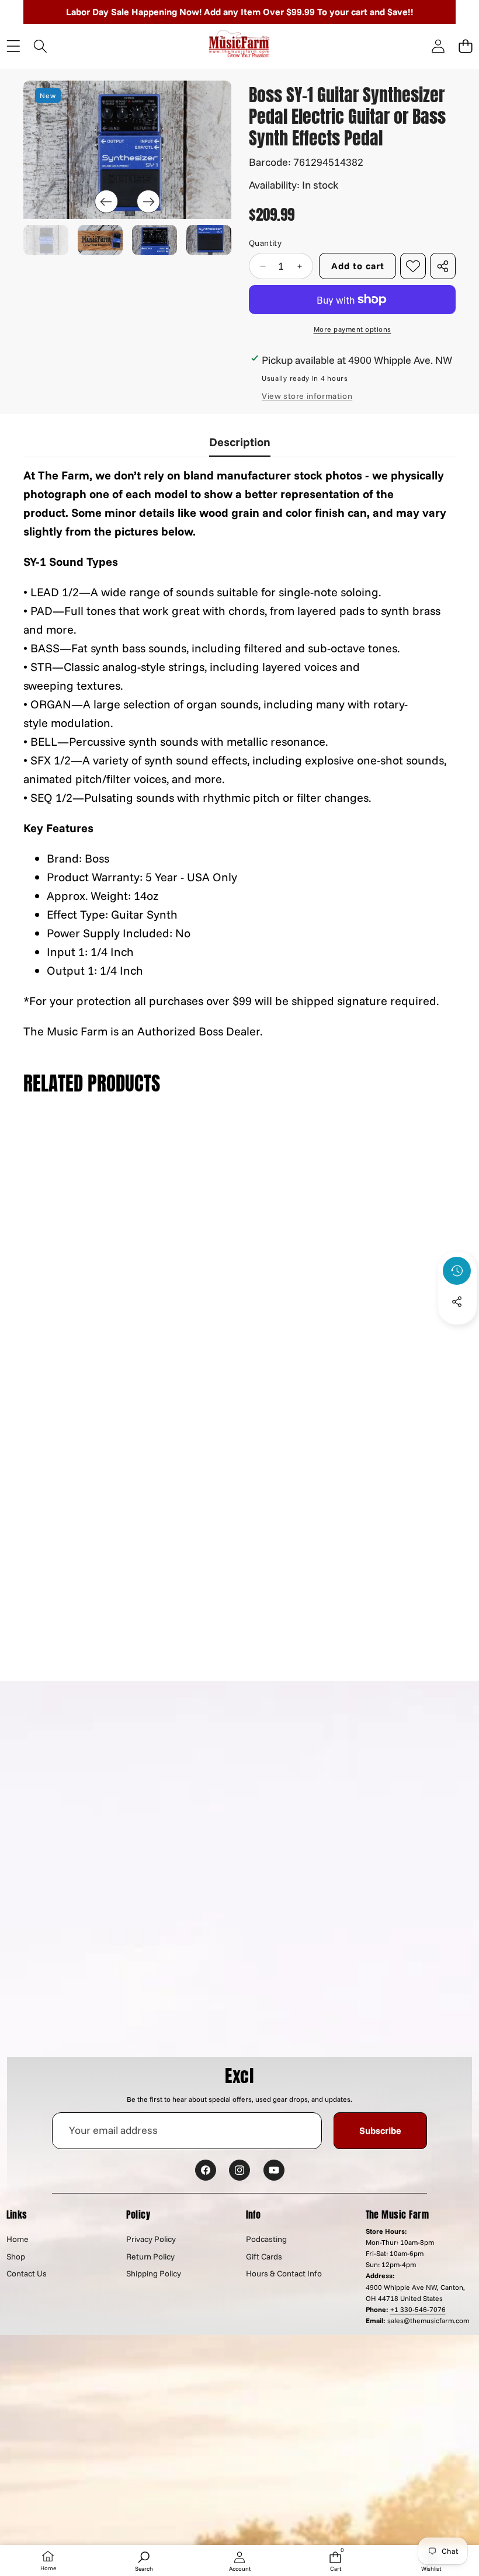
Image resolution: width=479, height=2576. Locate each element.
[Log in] (438, 46)
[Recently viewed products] (457, 1271)
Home (18, 2239)
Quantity (265, 243)
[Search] (41, 46)
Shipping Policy (154, 2273)
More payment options (353, 329)
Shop (16, 2257)
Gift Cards (264, 2257)
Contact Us (27, 2273)
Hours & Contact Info (284, 2273)
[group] (46, 240)
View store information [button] (307, 396)
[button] (465, 46)
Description (240, 442)
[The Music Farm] (239, 46)
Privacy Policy (151, 2239)
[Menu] (13, 46)
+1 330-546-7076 (418, 2309)
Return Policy (150, 2257)
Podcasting (266, 2239)
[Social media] (457, 1302)
